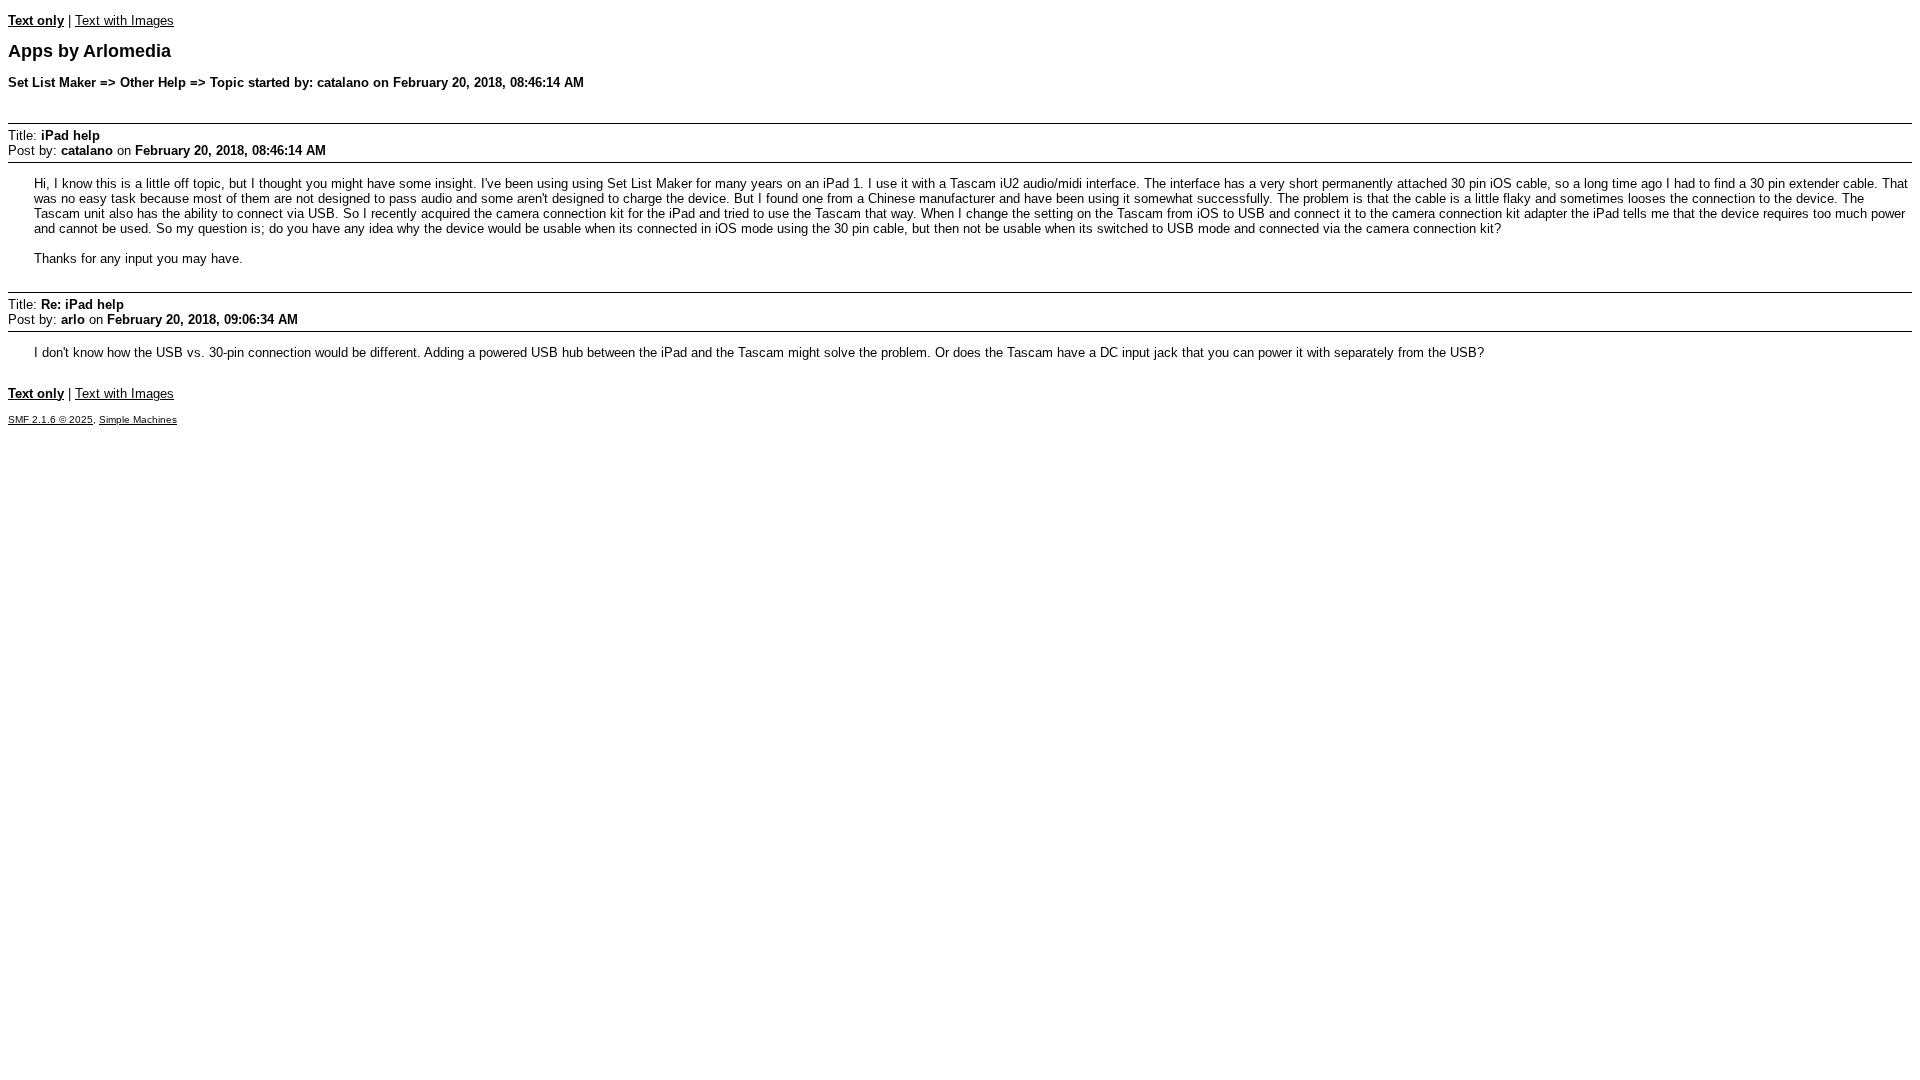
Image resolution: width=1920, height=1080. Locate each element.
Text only (36, 20)
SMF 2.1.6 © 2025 (50, 419)
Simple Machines (138, 419)
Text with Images (124, 20)
